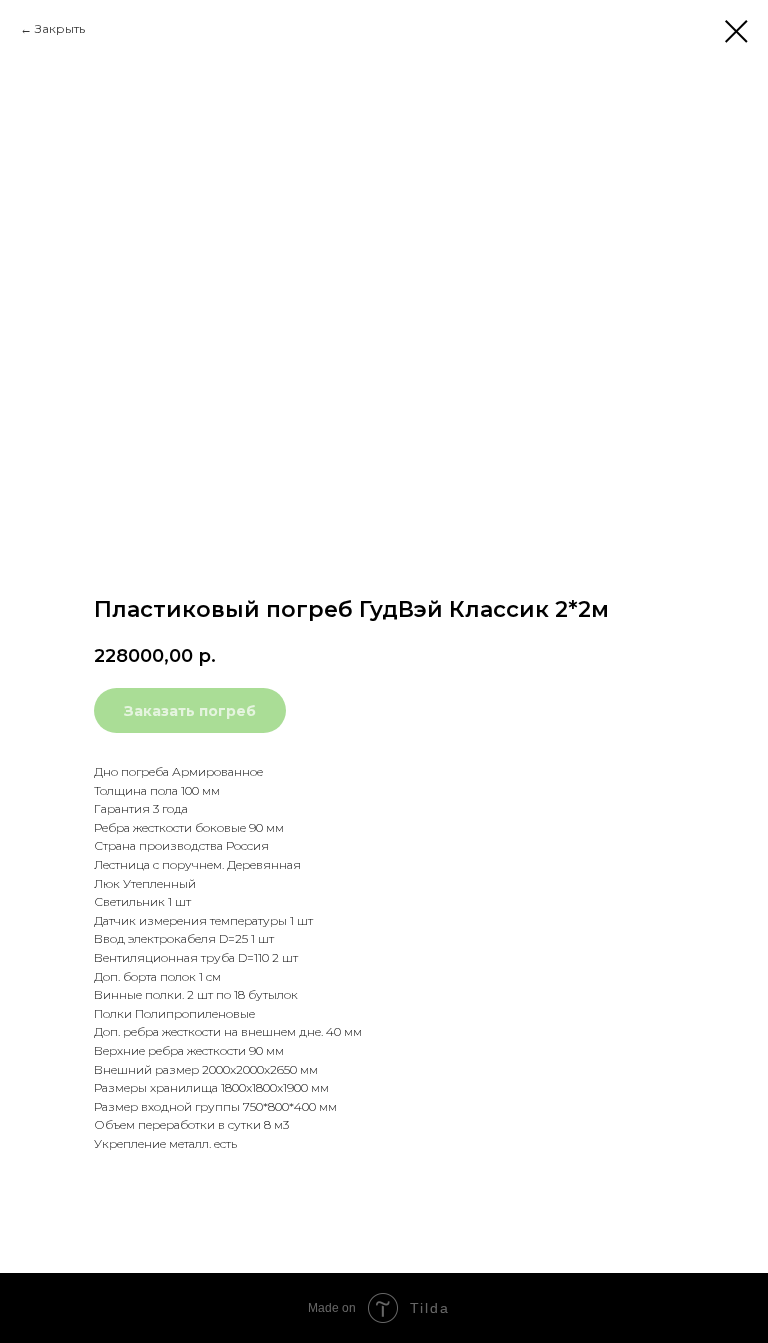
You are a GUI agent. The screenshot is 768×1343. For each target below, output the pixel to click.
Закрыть (60, 28)
